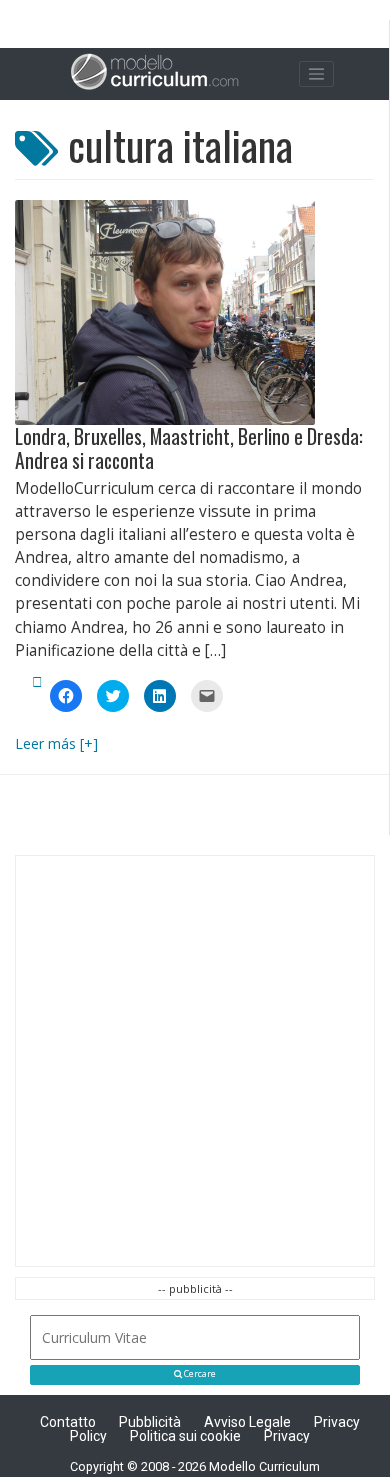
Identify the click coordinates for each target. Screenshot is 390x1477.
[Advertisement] (195, 1061)
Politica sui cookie (185, 1436)
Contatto (68, 1422)
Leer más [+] (56, 743)
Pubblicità (150, 1422)
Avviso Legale (247, 1422)
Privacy (287, 1436)
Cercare (199, 1374)
